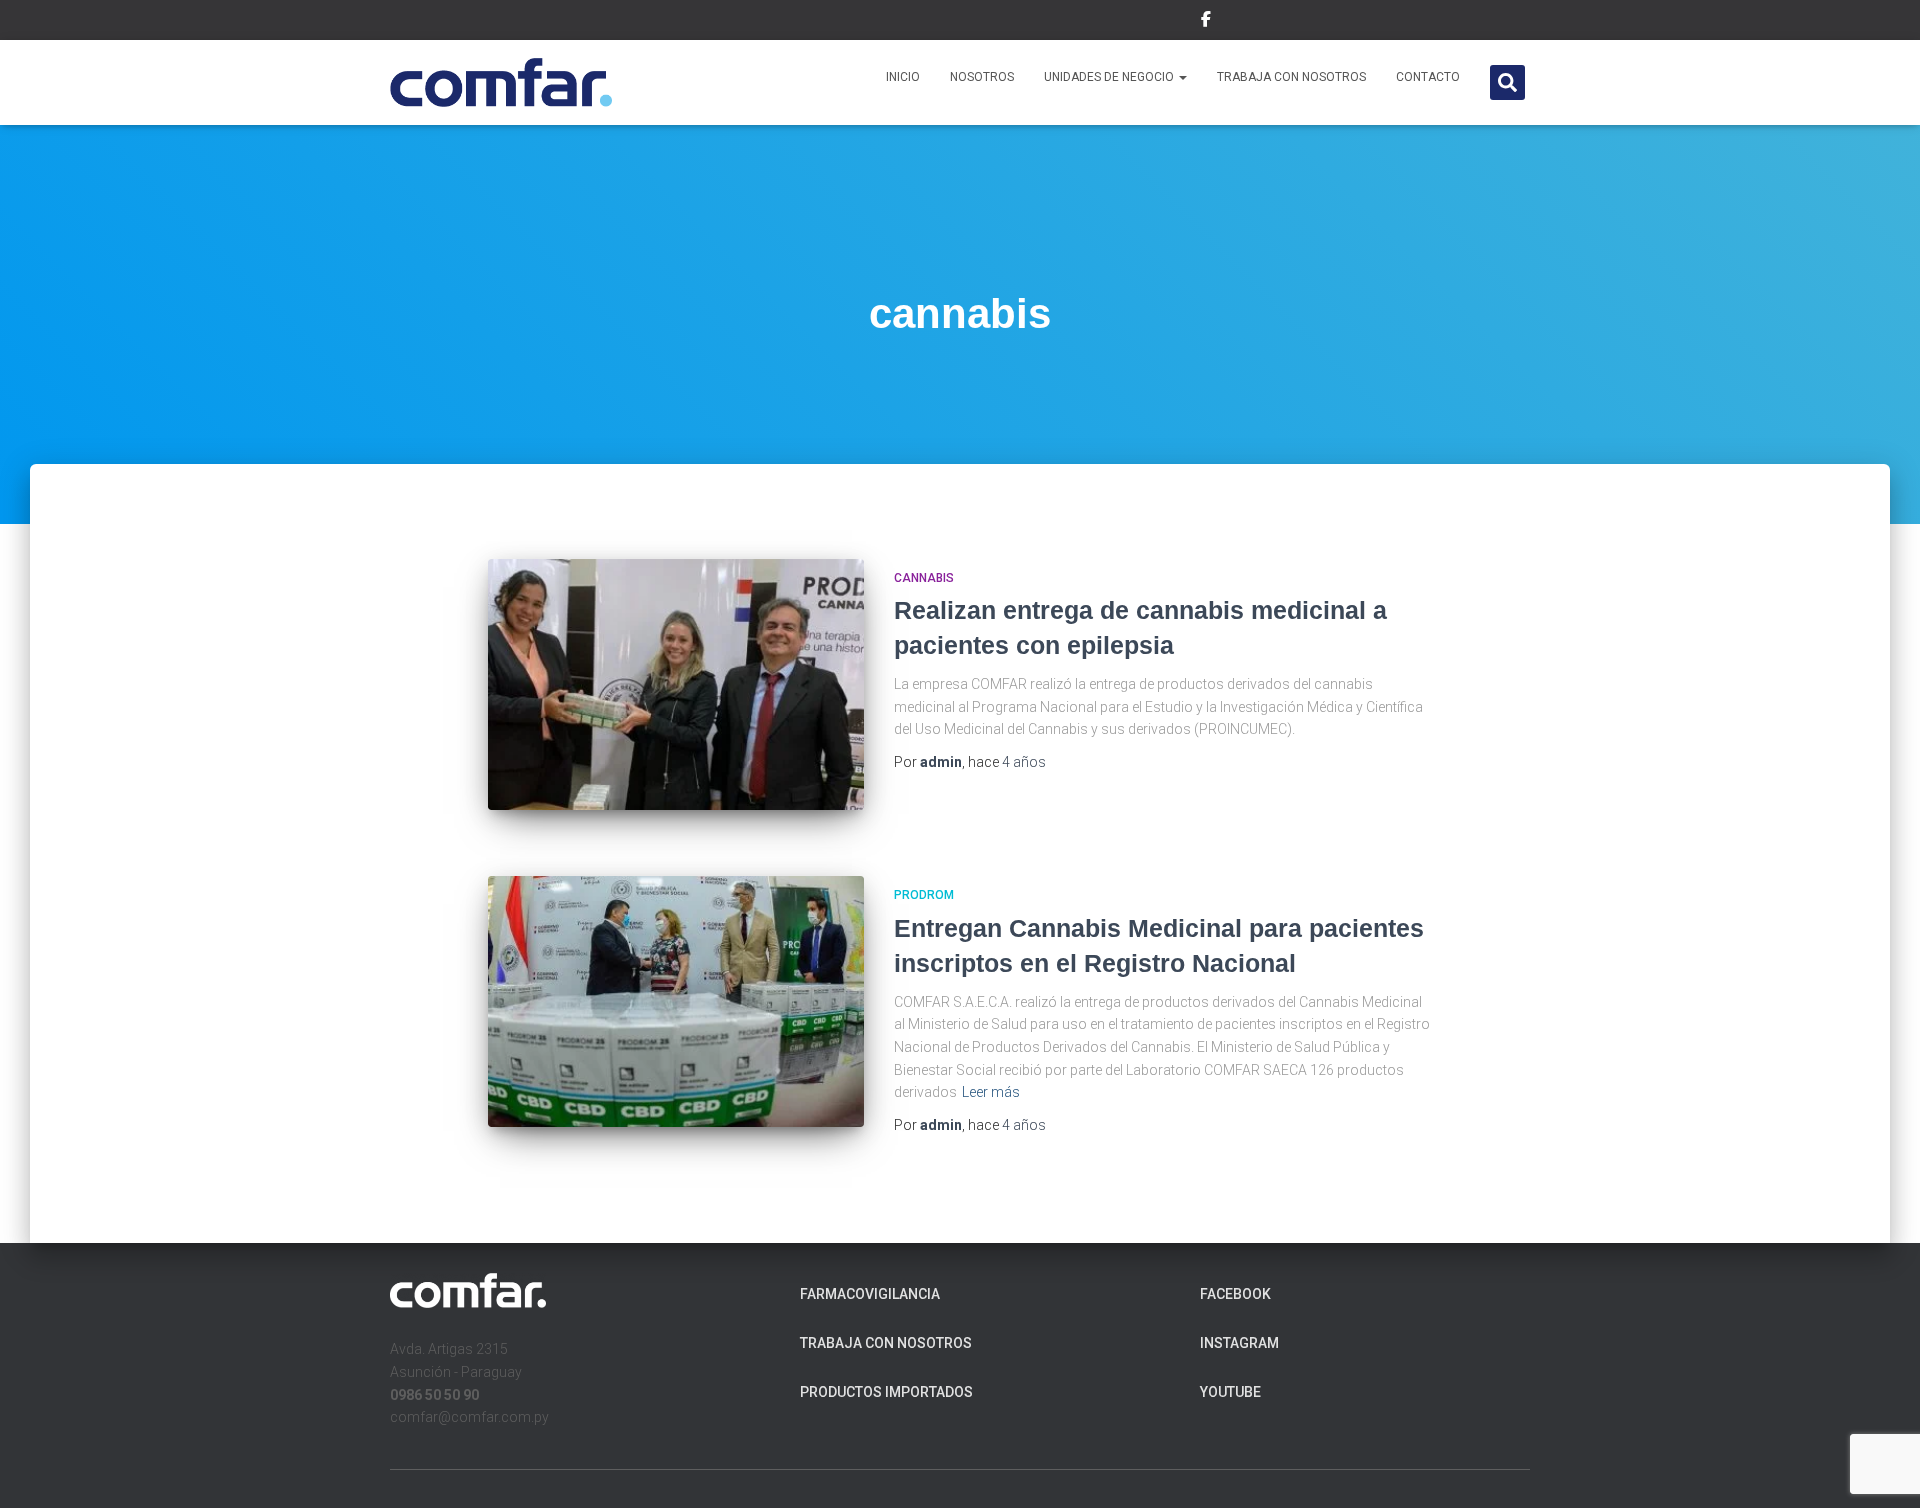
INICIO (903, 77)
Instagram (1239, 1343)
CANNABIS (924, 578)
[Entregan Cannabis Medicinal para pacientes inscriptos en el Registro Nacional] (676, 1001)
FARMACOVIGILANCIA (870, 1294)
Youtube (1230, 1392)
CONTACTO (1428, 77)
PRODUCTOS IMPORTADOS (886, 1392)
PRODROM (924, 895)
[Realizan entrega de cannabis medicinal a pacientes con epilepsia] (676, 684)
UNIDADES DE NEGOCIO (1110, 77)
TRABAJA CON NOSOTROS (1291, 77)
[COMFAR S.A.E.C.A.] (501, 83)
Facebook (1235, 1294)
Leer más (991, 1092)
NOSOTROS (982, 77)
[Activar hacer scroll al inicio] (1880, 1468)
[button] (1182, 77)
